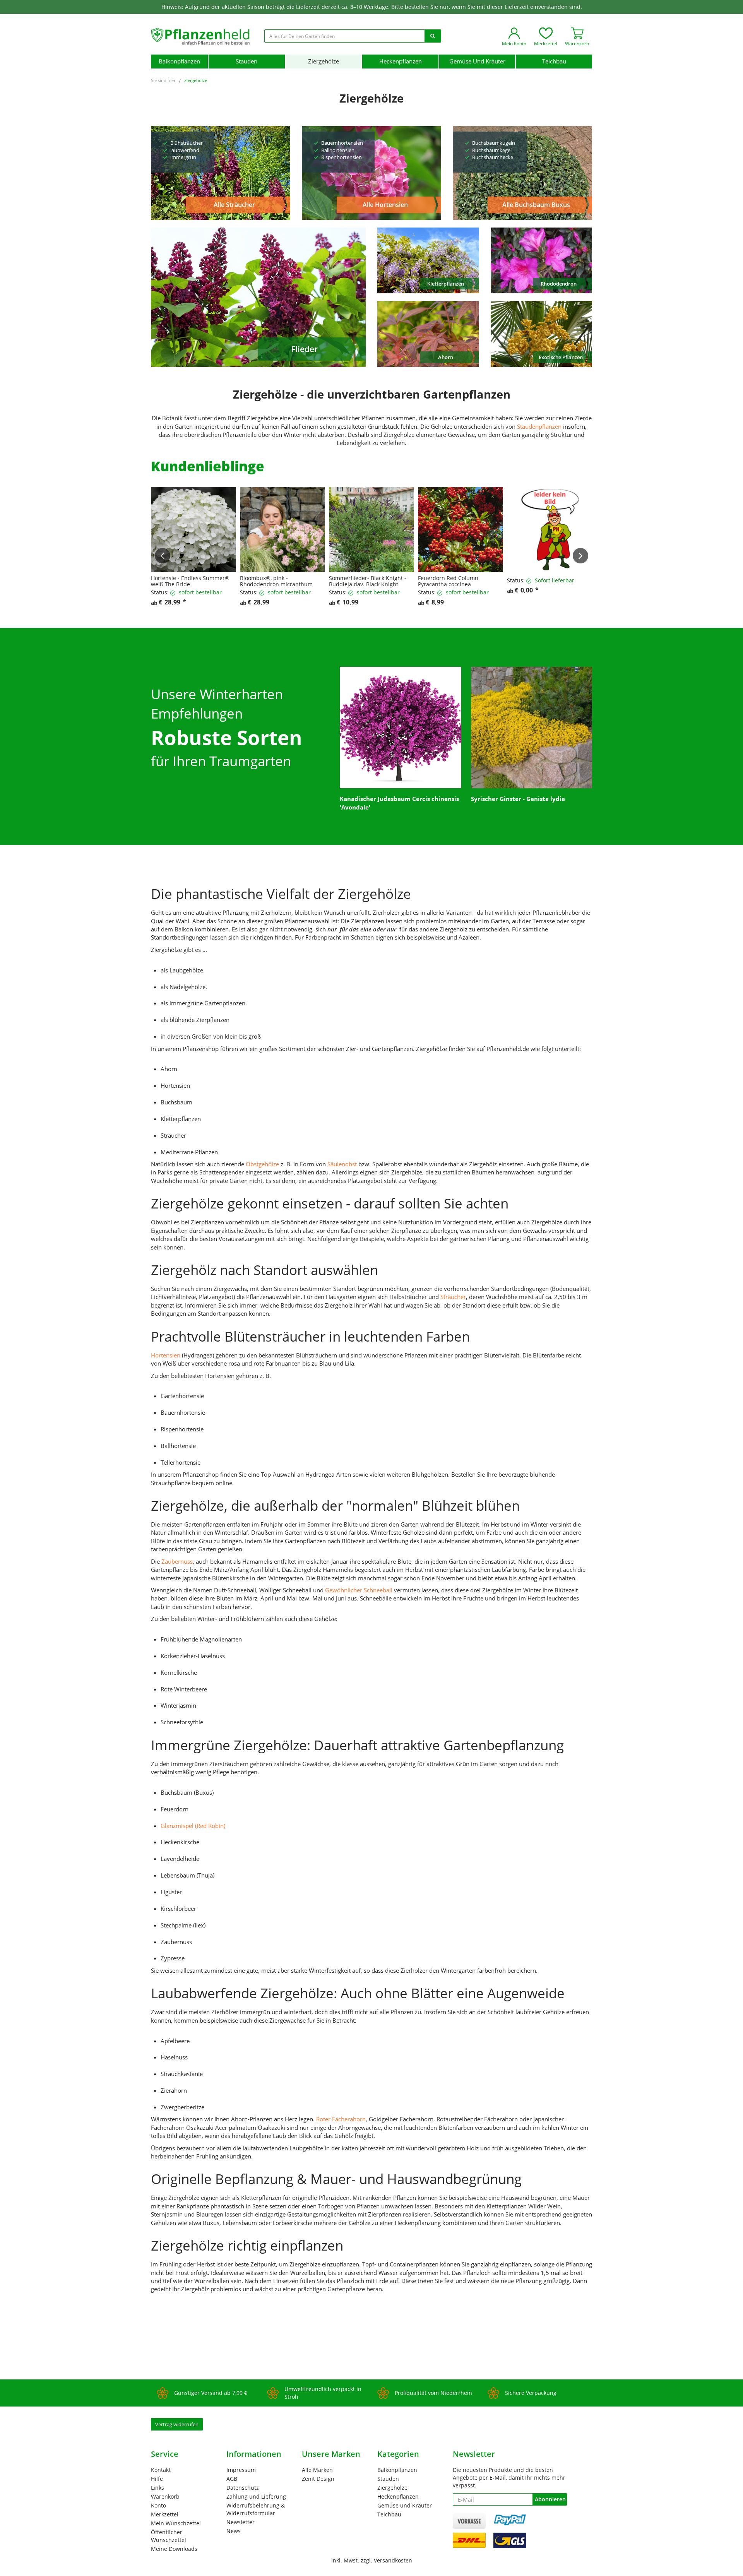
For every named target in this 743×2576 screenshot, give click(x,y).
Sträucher (453, 1297)
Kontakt (161, 2470)
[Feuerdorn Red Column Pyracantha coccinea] (461, 529)
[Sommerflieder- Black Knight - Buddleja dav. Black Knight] (371, 529)
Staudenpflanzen (539, 426)
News (234, 2531)
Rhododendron (559, 284)
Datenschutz (243, 2488)
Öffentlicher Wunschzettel (169, 2536)
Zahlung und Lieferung (256, 2496)
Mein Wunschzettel (176, 2523)
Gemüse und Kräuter (477, 61)
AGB (232, 2479)
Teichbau (554, 61)
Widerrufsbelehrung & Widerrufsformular (256, 2509)
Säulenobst (342, 1164)
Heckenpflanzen (401, 61)
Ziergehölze (324, 61)
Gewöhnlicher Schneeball (359, 1590)
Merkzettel (165, 2514)
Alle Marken (317, 2470)
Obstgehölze (262, 1164)
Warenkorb (165, 2496)
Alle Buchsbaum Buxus (536, 205)
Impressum (241, 2470)
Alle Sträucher (234, 205)
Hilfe (157, 2479)
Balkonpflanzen (179, 61)
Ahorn (446, 357)
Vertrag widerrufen (177, 2424)
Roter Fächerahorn (340, 2119)
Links (158, 2488)
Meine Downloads (174, 2549)
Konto (158, 2505)
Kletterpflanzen (446, 284)
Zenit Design (318, 2479)
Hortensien (166, 1355)
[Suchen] (433, 36)
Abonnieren (550, 2499)
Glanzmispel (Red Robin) (193, 1826)
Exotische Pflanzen (561, 357)
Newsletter (241, 2522)
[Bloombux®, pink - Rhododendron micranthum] (282, 529)
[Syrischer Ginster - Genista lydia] (532, 727)
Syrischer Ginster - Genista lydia (518, 799)
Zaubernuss (177, 1561)
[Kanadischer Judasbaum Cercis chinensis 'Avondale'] (401, 727)
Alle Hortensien (385, 205)
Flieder (304, 349)
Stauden (247, 61)
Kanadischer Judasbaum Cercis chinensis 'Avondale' (399, 803)
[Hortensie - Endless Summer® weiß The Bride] (193, 529)
